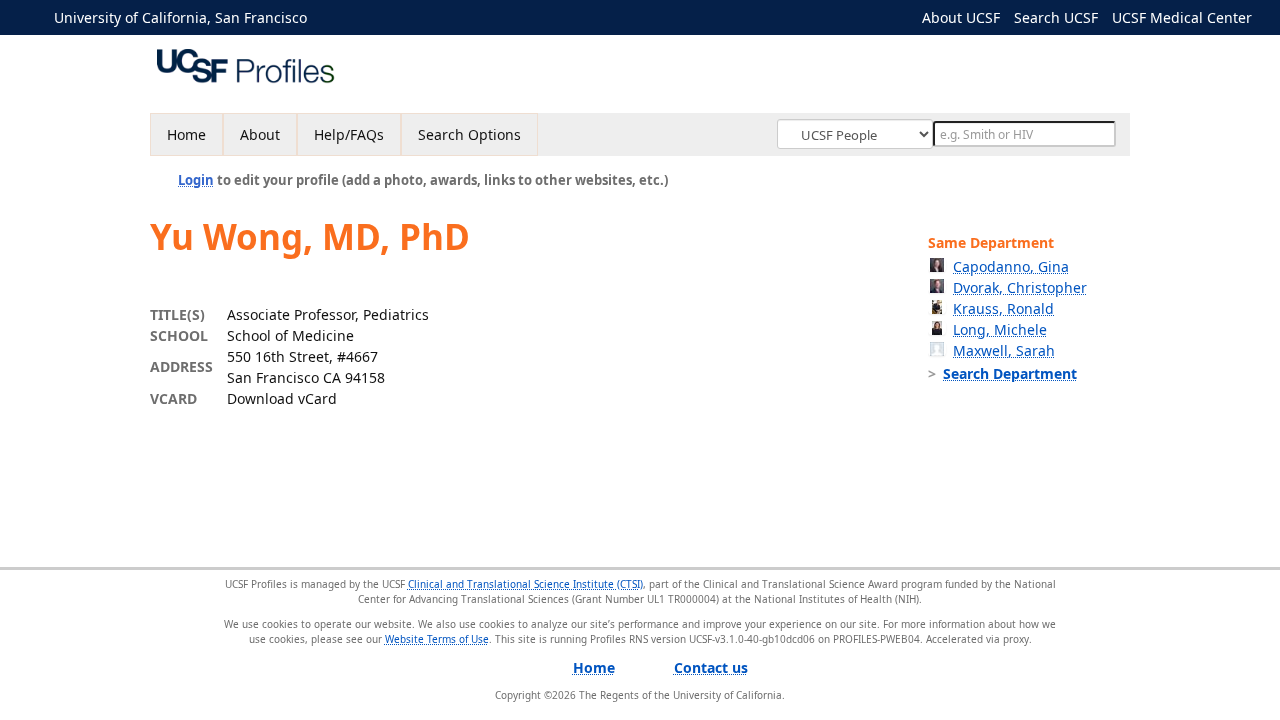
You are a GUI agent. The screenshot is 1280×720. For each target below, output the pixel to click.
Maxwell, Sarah (1004, 350)
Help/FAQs (349, 134)
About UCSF (961, 17)
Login (196, 180)
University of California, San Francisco (180, 17)
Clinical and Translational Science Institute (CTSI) (525, 584)
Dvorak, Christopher (1020, 287)
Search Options (469, 134)
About (260, 134)
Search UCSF (1056, 17)
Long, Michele (1000, 329)
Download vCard (282, 398)
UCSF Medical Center (1182, 17)
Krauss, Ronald (1003, 308)
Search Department (1010, 373)
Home (186, 134)
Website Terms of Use (437, 639)
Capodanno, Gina (1011, 266)
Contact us (711, 667)
